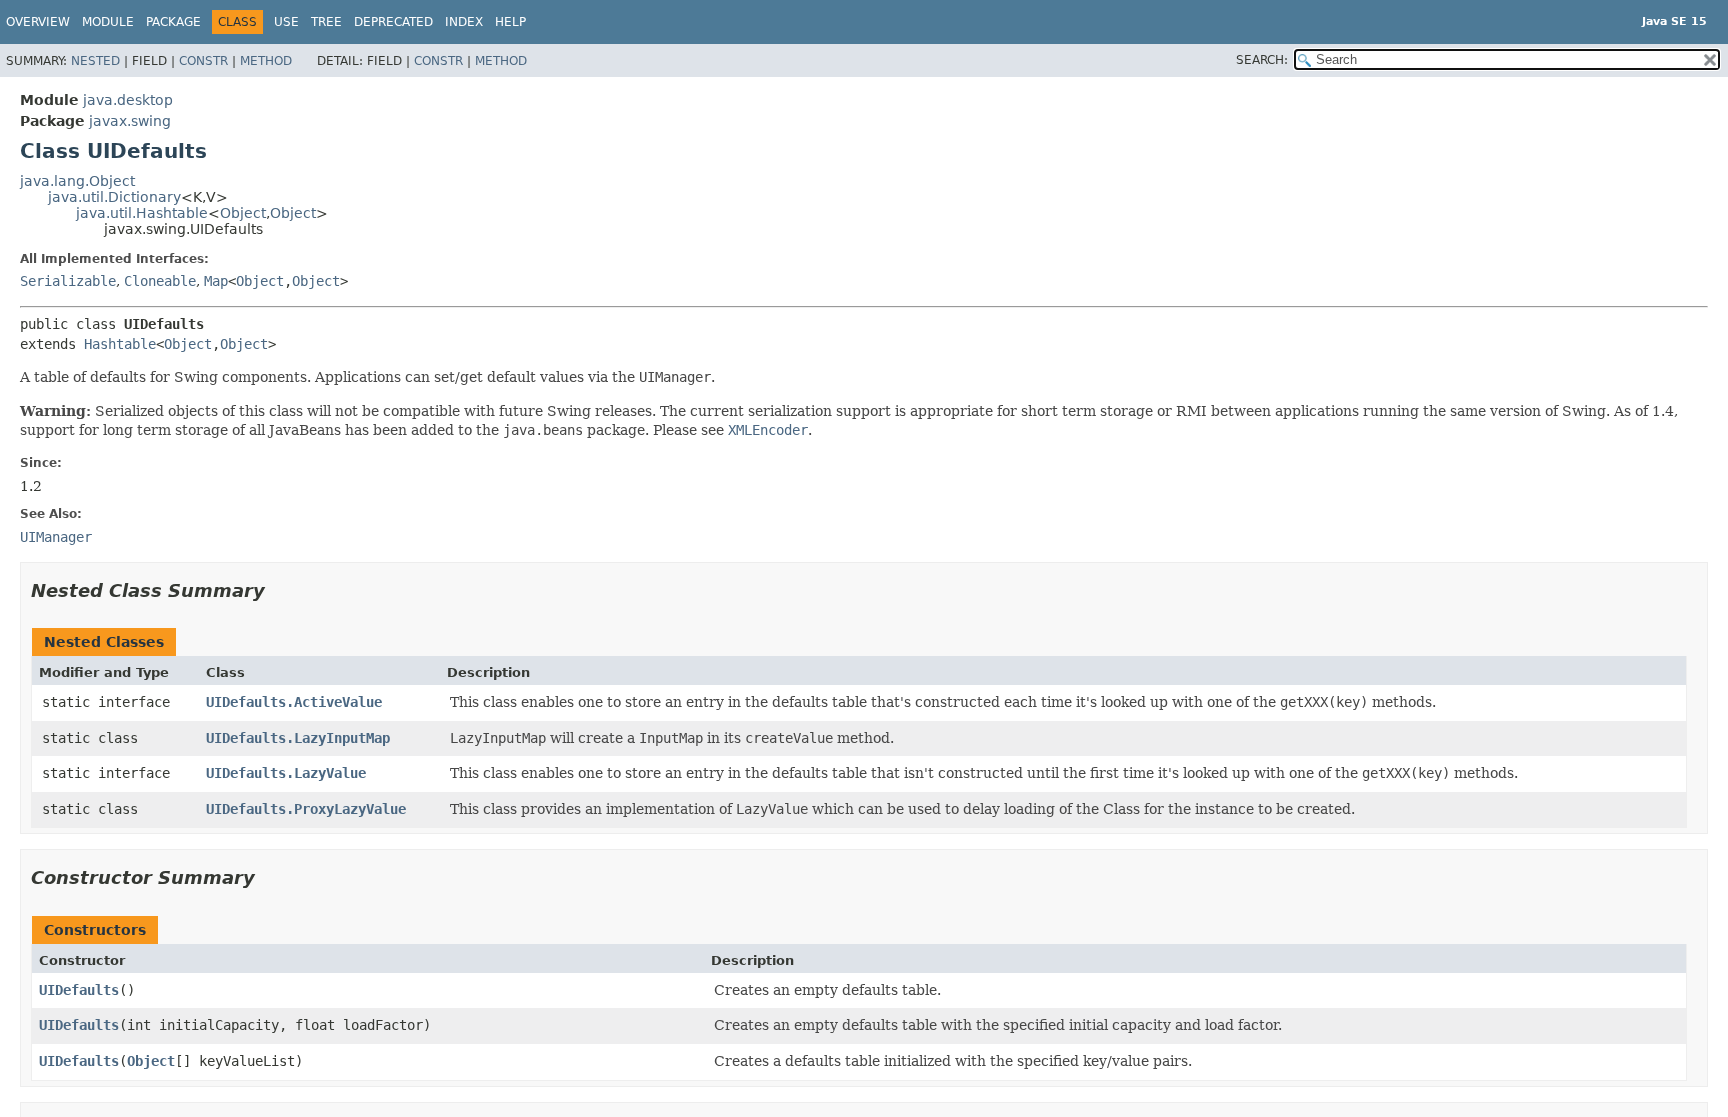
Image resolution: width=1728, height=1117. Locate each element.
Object (243, 213)
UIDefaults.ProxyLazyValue (306, 809)
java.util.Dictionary (114, 197)
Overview (38, 22)
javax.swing (130, 121)
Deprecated (393, 22)
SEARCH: (1262, 60)
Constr (203, 61)
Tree (326, 22)
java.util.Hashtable (142, 213)
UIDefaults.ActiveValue (294, 702)
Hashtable (120, 344)
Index (464, 22)
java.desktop (128, 100)
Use (286, 22)
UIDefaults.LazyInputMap (298, 738)
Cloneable (160, 281)
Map (216, 281)
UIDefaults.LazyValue (286, 773)
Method (266, 61)
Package (173, 22)
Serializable (68, 281)
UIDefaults (79, 990)
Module (108, 22)
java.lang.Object (77, 181)
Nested (95, 61)
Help (510, 22)
